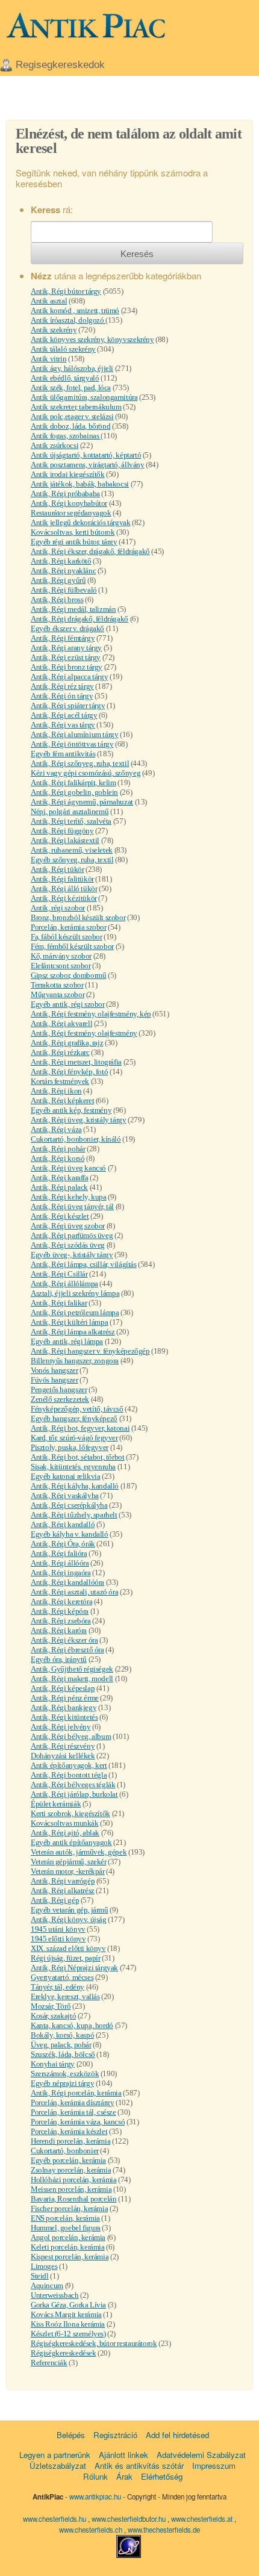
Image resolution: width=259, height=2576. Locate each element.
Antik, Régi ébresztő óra (67, 1650)
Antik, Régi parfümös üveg (72, 1235)
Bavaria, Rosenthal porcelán (73, 2199)
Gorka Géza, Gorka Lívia (68, 2305)
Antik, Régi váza (56, 1129)
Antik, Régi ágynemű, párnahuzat (82, 802)
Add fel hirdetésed (177, 2435)
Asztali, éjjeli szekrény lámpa (75, 1293)
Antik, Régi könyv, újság (69, 1919)
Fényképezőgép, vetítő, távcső (77, 1409)
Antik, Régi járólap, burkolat (74, 1794)
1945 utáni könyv (58, 1929)
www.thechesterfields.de (164, 2530)
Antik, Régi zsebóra (61, 1621)
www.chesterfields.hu (55, 2519)
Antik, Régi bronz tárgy (67, 667)
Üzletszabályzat (58, 2466)
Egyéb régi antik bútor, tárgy (74, 542)
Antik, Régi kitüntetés (64, 1717)
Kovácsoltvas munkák (65, 1823)
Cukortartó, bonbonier (65, 2151)
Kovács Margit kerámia (66, 2314)
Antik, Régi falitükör (62, 879)
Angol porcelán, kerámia (68, 2237)
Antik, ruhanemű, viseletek (72, 850)
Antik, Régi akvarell (61, 1023)
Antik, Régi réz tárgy (62, 686)
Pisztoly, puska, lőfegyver (70, 1447)
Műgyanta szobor (58, 994)
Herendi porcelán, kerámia (70, 2141)
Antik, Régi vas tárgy (63, 725)
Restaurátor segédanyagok (71, 513)
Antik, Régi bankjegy (64, 1707)
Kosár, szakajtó (53, 2016)
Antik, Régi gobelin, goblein (74, 792)
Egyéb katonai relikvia (65, 1476)
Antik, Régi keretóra (61, 1601)
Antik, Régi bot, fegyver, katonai (80, 1428)
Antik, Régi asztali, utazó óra (74, 1592)
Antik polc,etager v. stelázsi (72, 416)
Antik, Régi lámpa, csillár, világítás (84, 1264)
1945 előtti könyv (58, 1939)
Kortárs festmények (60, 1081)
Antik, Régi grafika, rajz (67, 1043)
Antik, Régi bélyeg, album (71, 1736)
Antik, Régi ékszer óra (64, 1640)
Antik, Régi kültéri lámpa (69, 1322)
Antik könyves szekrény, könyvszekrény (92, 339)
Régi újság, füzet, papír (66, 1958)
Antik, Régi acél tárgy (64, 715)
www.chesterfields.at (203, 2519)
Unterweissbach (55, 2295)
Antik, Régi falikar (59, 1303)
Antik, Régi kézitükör (64, 898)
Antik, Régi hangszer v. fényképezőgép (90, 1351)
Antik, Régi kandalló (63, 1524)
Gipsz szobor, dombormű (68, 975)
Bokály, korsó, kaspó (62, 2035)
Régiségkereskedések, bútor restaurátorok (94, 2343)
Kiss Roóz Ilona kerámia (68, 2324)
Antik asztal (49, 301)
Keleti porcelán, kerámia (68, 2247)
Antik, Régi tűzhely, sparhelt (74, 1515)
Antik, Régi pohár (58, 1149)
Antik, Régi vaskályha (65, 1495)
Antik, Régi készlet (60, 1216)
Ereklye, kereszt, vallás (65, 1996)
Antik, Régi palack (59, 1187)
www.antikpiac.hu (95, 2497)
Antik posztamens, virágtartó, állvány (88, 465)
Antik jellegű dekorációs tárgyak (81, 522)
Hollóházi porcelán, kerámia (73, 2179)
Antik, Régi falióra (59, 1553)
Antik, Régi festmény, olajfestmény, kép (91, 1014)
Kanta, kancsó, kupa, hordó (72, 2025)
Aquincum (47, 2285)
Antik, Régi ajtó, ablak (65, 1833)
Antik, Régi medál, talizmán (73, 609)
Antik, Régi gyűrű (58, 580)
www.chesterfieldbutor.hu (129, 2519)
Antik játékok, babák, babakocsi (80, 484)
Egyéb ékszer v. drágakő (67, 628)
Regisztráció (115, 2435)
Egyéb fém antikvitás (63, 754)
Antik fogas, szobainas (66, 436)
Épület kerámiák (56, 1804)
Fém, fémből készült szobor (72, 946)
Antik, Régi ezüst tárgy (66, 657)
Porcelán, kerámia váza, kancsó (78, 2122)
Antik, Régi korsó (58, 1158)
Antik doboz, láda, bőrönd (70, 426)
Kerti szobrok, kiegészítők (70, 1813)
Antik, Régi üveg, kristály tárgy (79, 1120)
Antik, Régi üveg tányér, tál (72, 1206)
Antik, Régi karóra (59, 1630)
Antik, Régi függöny (62, 831)
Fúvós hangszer (55, 1380)
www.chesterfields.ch (92, 2530)
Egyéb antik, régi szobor (68, 1004)
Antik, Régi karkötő (61, 561)
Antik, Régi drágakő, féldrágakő (80, 619)
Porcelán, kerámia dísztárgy (72, 2102)
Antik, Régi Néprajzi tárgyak (74, 1968)
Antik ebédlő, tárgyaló (65, 378)
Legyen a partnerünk (55, 2455)
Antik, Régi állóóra (60, 1563)
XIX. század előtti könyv (68, 1948)
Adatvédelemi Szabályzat (201, 2455)
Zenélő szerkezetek (60, 1399)
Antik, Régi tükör (57, 869)
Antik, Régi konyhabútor (69, 503)
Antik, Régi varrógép (63, 1881)
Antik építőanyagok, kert (69, 1765)
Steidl (40, 2276)
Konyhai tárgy (53, 2064)
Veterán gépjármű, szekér (69, 1862)
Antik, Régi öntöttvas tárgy (72, 744)
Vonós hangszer (55, 1370)
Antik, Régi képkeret (62, 1100)
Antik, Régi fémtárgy (63, 638)
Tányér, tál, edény (58, 1987)
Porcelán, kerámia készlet (69, 2131)
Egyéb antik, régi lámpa (67, 1341)
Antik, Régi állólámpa (64, 1283)
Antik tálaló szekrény (63, 349)
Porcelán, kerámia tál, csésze (73, 2112)
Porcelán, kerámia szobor (69, 927)
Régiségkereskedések (64, 2353)
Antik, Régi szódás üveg (68, 1245)
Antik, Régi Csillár (59, 1274)
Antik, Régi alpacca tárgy (69, 677)
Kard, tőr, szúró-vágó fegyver (74, 1438)
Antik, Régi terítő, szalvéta (71, 821)
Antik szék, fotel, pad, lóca (71, 387)
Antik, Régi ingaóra (61, 1573)
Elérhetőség (162, 2476)
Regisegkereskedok (60, 65)
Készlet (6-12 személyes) (68, 2334)
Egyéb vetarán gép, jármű (70, 1910)
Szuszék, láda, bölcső (63, 2054)
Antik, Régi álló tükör (64, 888)
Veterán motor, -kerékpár (68, 1871)
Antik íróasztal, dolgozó (68, 320)
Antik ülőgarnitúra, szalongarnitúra (84, 397)
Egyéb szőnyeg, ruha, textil (72, 860)
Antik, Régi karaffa (60, 1178)
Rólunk (95, 2476)
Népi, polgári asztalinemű (70, 811)
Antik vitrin (48, 359)
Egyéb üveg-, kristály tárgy (72, 1255)
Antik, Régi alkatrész (63, 1890)
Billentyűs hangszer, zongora (75, 1361)
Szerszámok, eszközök (65, 2074)
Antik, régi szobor (58, 908)
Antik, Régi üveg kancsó (68, 1168)
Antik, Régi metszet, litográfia (76, 1062)
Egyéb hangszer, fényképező (74, 1418)
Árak (124, 2476)
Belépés (71, 2435)
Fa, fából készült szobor (67, 937)
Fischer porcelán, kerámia (69, 2208)
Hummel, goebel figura (66, 2228)
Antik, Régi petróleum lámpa (75, 1312)
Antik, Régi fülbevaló (64, 590)
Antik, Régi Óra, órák (63, 1544)
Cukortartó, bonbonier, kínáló (76, 1139)
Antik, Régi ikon (56, 1091)
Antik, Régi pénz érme (65, 1698)
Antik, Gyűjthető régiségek (72, 1669)
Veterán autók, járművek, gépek (79, 1852)
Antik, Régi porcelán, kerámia (76, 2093)
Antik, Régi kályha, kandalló (75, 1486)
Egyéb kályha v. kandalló (70, 1534)
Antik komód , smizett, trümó (75, 310)
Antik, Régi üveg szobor (68, 1226)
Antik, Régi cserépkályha (69, 1505)
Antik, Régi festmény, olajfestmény (84, 1033)
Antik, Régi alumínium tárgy (74, 734)
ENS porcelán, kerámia (65, 2218)
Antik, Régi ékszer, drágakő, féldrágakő (90, 551)
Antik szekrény (54, 330)
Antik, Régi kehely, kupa (69, 1197)
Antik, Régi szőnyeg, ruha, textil (80, 763)
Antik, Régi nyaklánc (63, 571)
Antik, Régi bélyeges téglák (73, 1784)
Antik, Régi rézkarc (60, 1052)
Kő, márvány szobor (61, 956)
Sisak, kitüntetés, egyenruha (73, 1467)
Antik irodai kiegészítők (68, 474)
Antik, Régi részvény (63, 1746)
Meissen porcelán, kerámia (71, 2189)
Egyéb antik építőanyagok (71, 1842)
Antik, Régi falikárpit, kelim (73, 782)
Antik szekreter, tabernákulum (76, 407)
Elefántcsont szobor (61, 966)
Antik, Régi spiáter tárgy (68, 705)
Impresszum (214, 2466)
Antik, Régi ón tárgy (62, 696)
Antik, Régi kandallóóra (67, 1582)
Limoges (44, 2266)
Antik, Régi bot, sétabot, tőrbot (78, 1457)
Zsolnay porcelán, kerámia (71, 2170)
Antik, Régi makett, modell (72, 1678)
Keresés (137, 254)
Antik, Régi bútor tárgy (66, 291)
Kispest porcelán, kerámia (70, 2257)
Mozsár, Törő (51, 2006)
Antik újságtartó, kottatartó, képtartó (86, 455)
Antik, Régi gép (55, 1900)
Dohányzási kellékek (63, 1756)
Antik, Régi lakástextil (65, 840)
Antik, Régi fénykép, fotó (69, 1072)
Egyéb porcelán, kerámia (68, 2160)
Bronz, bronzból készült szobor (78, 917)
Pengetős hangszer (59, 1389)
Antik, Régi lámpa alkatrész (73, 1332)
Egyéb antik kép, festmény (71, 1110)
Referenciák (49, 2363)
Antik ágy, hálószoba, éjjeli (72, 368)
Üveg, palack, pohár (61, 2045)
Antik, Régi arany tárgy (66, 648)
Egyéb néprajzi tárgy (62, 2083)
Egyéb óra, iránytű (59, 1659)
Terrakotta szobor (57, 985)
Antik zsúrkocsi (55, 445)
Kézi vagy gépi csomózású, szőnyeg (86, 773)
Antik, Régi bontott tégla (69, 1775)
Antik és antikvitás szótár (139, 2466)
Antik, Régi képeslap (63, 1688)
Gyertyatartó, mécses (62, 1977)
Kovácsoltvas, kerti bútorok (73, 532)
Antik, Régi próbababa (65, 493)
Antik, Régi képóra (60, 1611)
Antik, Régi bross (57, 599)
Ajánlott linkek (123, 2455)
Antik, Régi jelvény (61, 1727)
